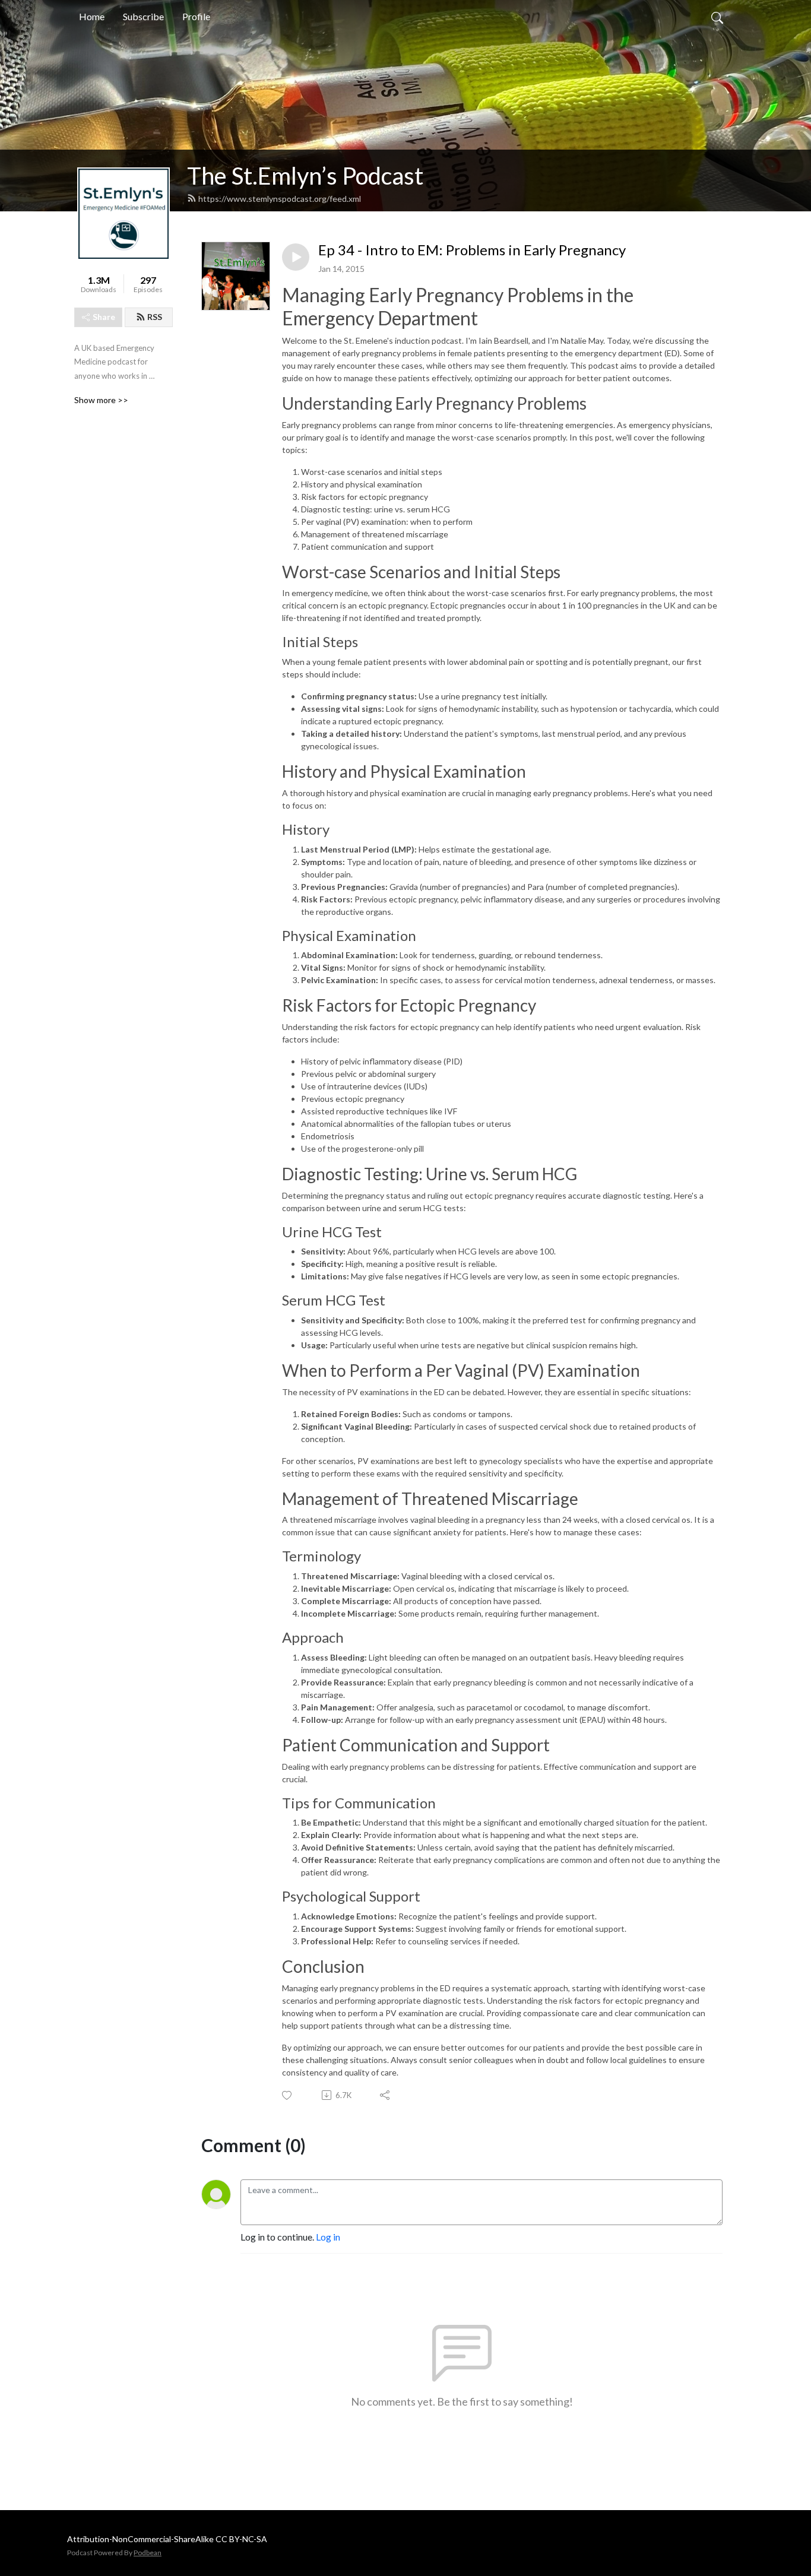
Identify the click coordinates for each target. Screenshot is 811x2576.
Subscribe (143, 16)
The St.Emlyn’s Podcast (305, 176)
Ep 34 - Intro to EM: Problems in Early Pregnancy (472, 250)
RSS (155, 317)
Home (92, 16)
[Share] (386, 2095)
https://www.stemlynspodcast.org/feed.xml (280, 199)
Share (104, 317)
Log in (328, 2237)
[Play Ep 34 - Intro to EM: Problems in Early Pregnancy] (296, 257)
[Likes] (288, 2095)
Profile (196, 16)
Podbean (148, 2553)
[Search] (717, 17)
